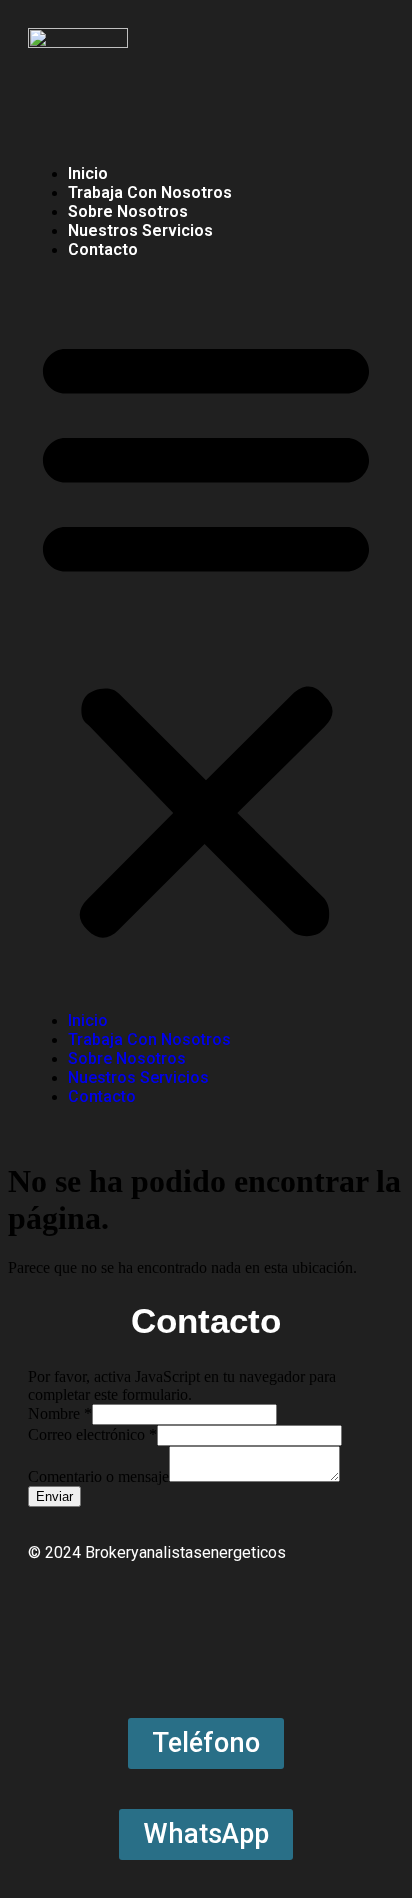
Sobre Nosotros (128, 211)
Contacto (103, 249)
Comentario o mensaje (98, 1476)
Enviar (54, 1496)
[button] (206, 635)
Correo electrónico (92, 1434)
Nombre (60, 1413)
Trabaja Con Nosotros (150, 192)
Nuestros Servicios (140, 230)
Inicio (88, 173)
